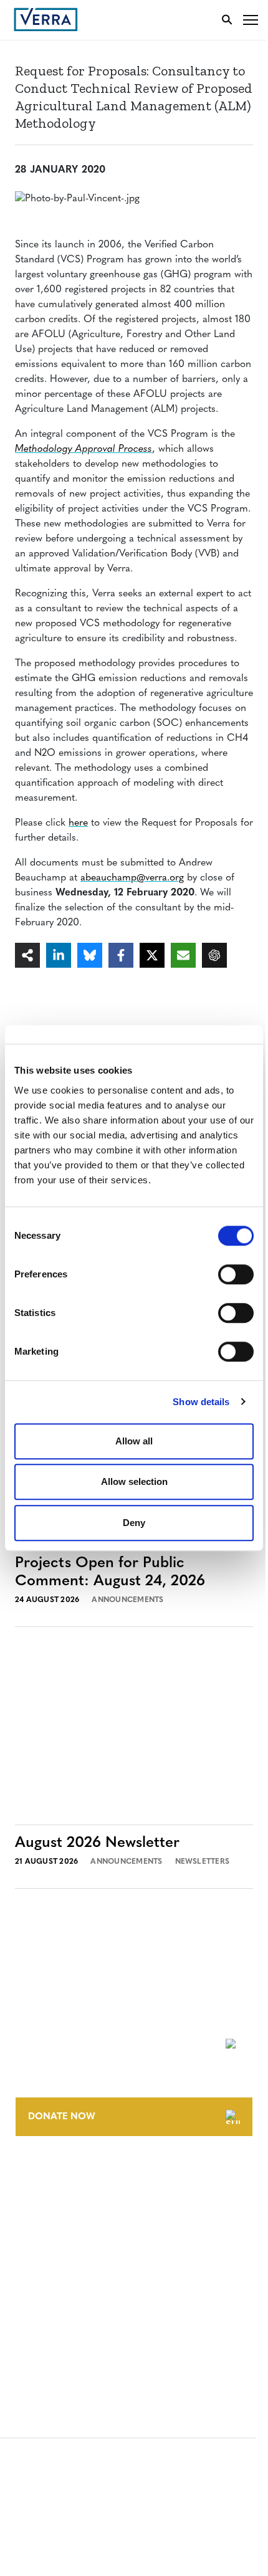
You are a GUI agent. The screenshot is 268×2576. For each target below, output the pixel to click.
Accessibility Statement (70, 2292)
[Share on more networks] (27, 955)
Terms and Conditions (67, 2269)
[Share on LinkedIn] (59, 955)
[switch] (236, 1274)
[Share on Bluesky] (90, 955)
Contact (35, 2175)
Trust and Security (60, 2338)
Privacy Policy (49, 2315)
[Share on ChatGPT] (214, 955)
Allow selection (134, 1481)
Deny (134, 1523)
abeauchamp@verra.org (132, 878)
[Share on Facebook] (121, 955)
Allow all (134, 1441)
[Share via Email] (183, 955)
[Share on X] (152, 955)
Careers (33, 2198)
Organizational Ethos (67, 2244)
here (78, 823)
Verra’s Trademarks (60, 2221)
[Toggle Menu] (251, 20)
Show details (201, 1402)
